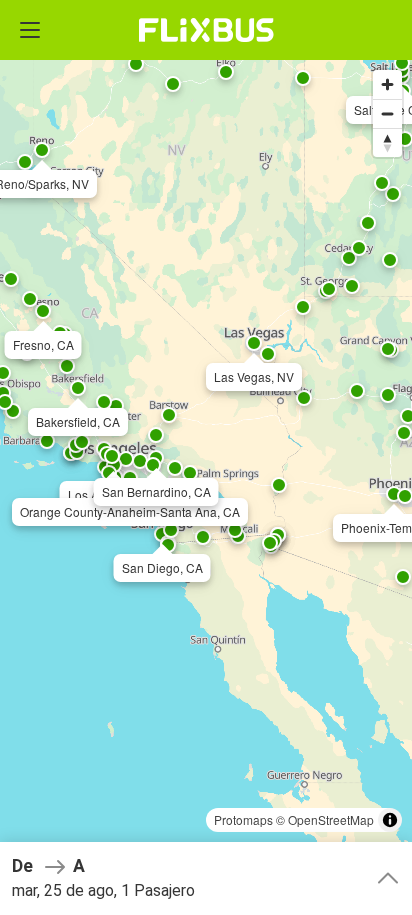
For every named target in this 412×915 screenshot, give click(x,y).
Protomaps (243, 819)
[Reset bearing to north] (387, 142)
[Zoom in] (387, 84)
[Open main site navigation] (30, 30)
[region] (206, 457)
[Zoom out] (387, 113)
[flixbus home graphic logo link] (206, 30)
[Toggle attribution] (390, 820)
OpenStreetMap (331, 819)
